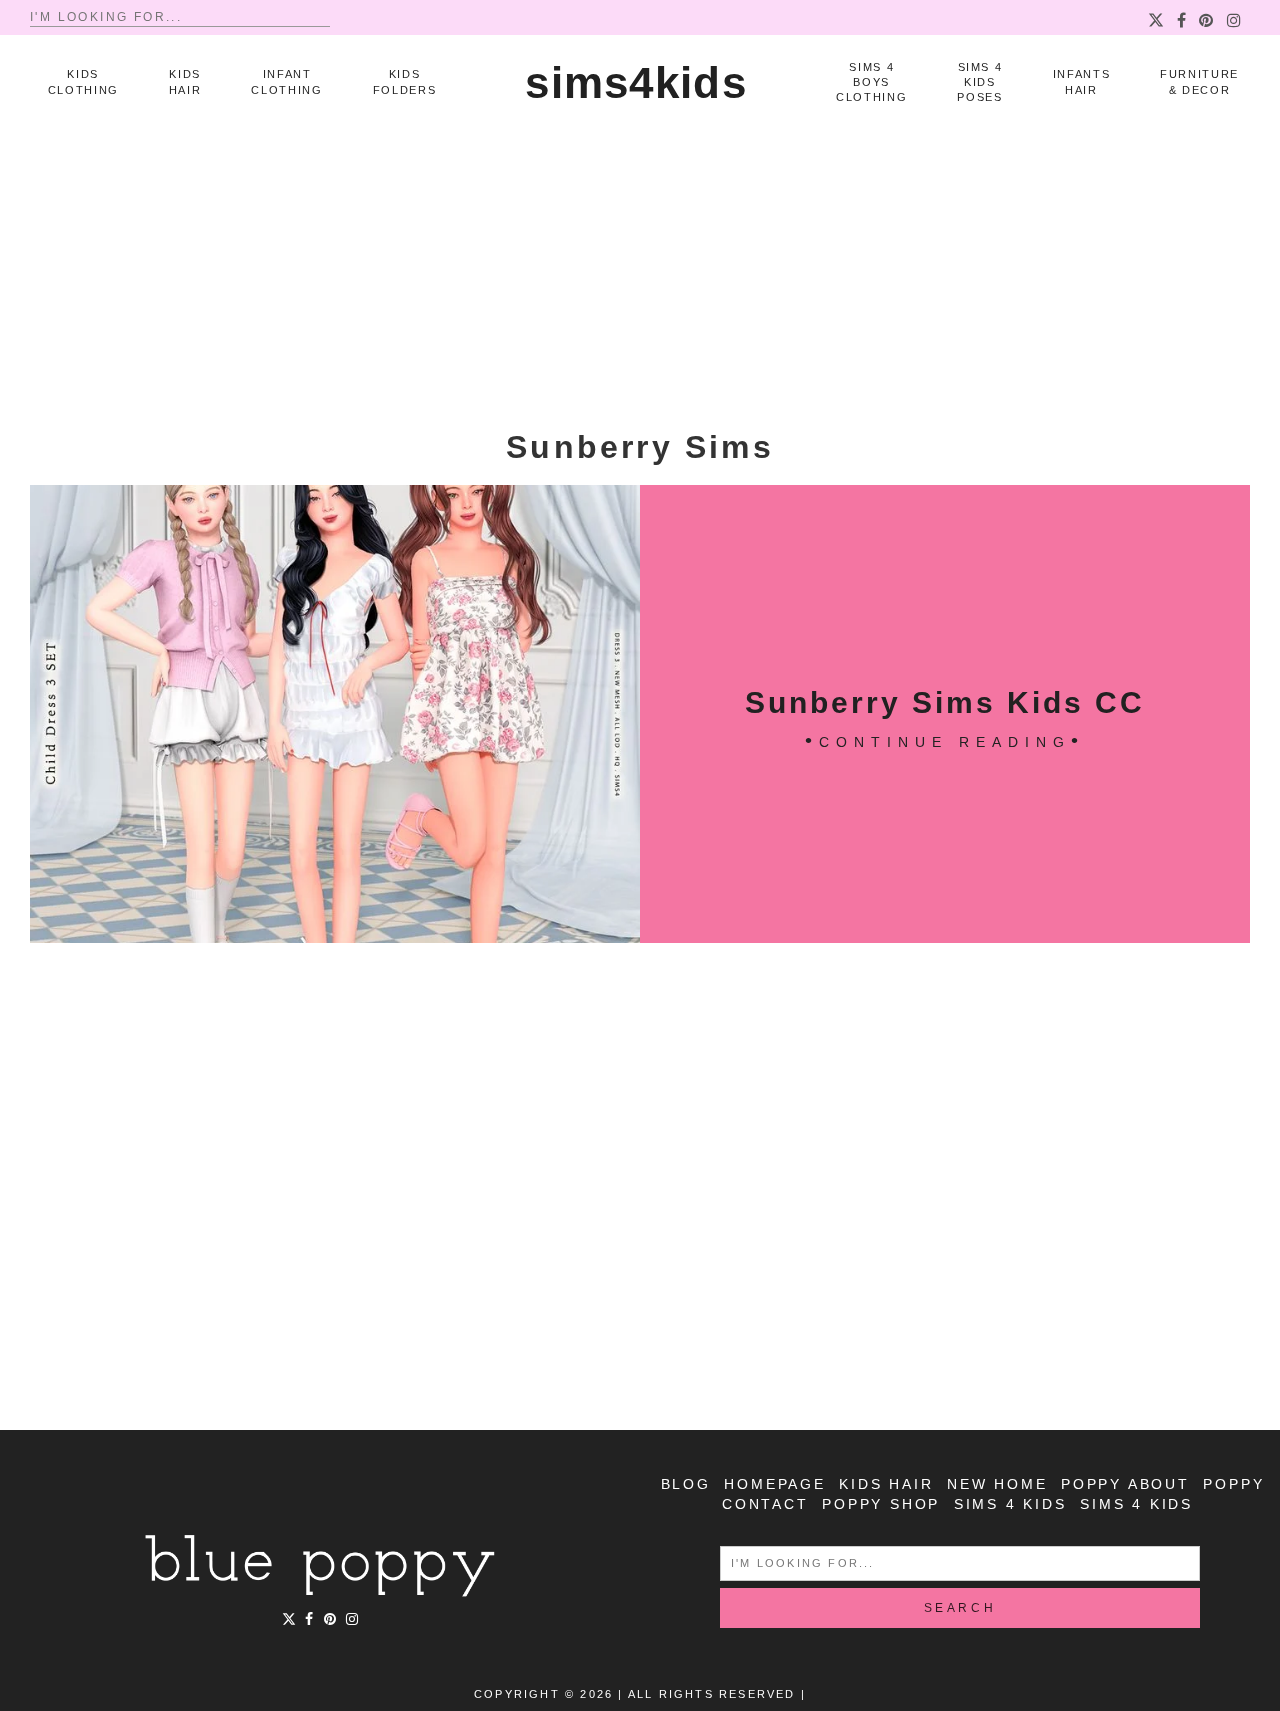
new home (997, 1484)
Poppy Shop (881, 1504)
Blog (686, 1484)
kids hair (886, 1484)
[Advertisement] (640, 280)
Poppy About (1125, 1484)
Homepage (774, 1484)
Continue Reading (945, 742)
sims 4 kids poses (979, 82)
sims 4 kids (1010, 1504)
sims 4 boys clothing (871, 82)
